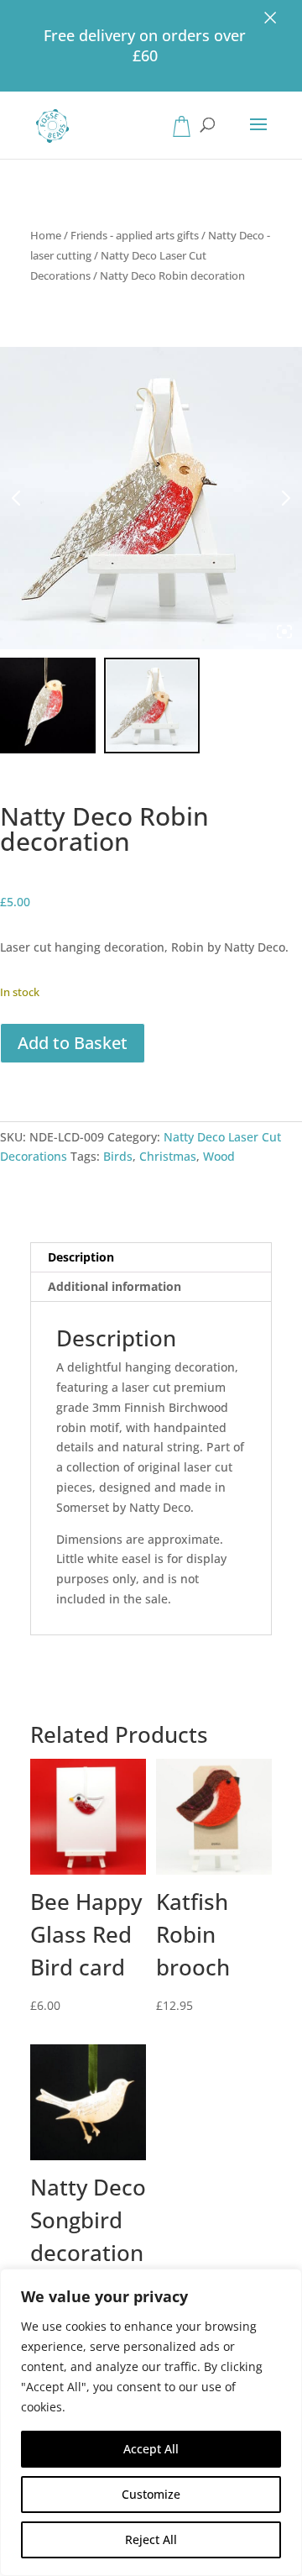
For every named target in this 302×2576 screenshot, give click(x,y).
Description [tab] (81, 1257)
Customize (151, 2494)
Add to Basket (73, 1043)
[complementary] (151, 2422)
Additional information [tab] (115, 1286)
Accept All (151, 2449)
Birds (118, 1156)
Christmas (168, 1156)
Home (46, 235)
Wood (219, 1156)
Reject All (151, 2539)
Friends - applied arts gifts (135, 235)
